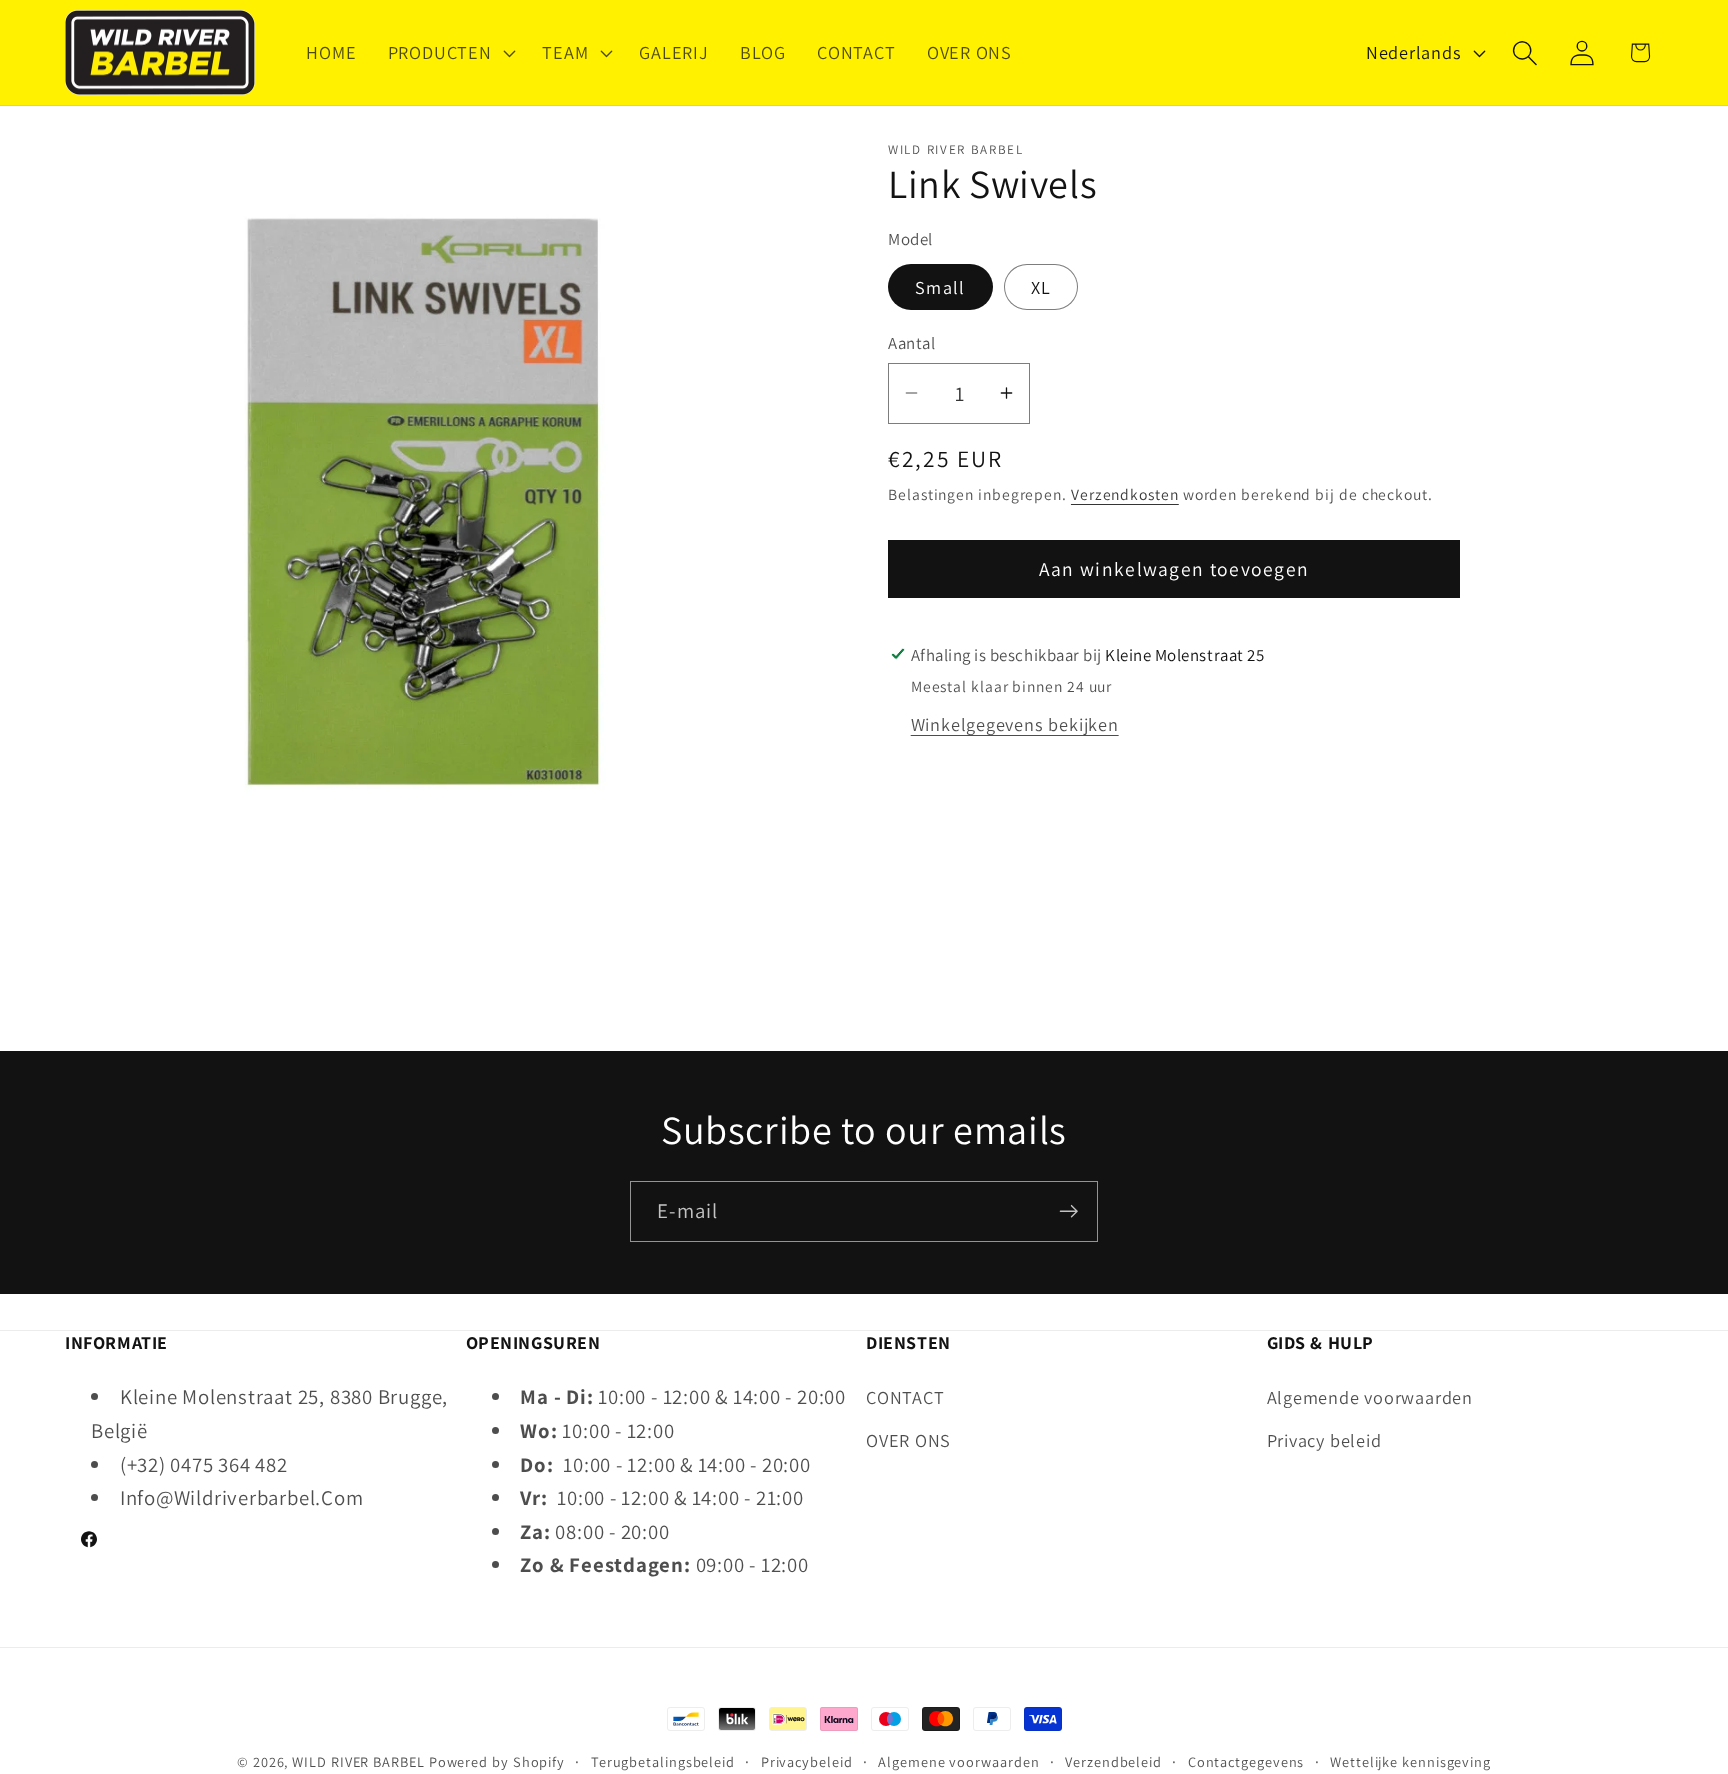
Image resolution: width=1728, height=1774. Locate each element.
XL (1041, 287)
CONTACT (905, 1397)
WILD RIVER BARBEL (358, 1761)
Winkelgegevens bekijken (1015, 724)
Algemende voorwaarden (1370, 1397)
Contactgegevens (1246, 1761)
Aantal (911, 343)
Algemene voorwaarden (958, 1761)
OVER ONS (908, 1440)
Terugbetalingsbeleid (663, 1761)
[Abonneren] (1068, 1211)
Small (940, 287)
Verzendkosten (1125, 494)
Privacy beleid (1324, 1440)
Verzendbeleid (1113, 1761)
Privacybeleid (807, 1761)
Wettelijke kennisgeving (1410, 1761)
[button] (449, 53)
